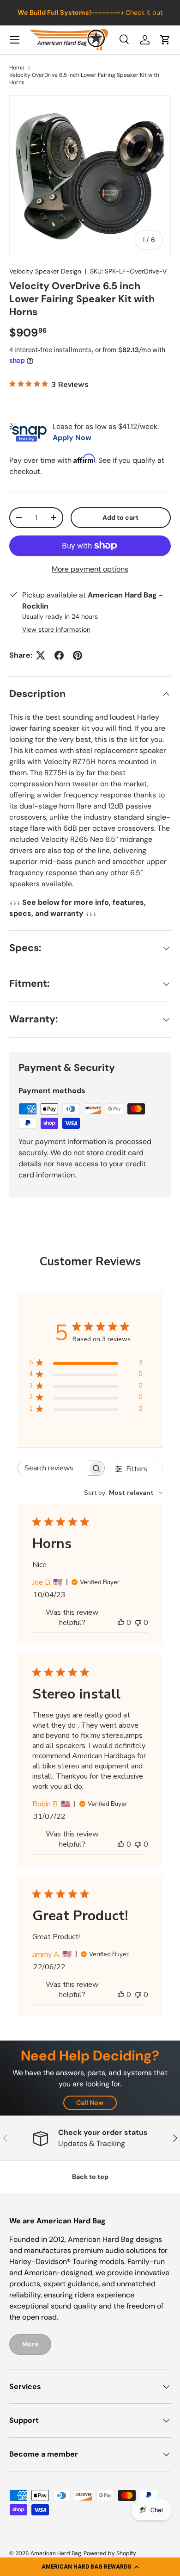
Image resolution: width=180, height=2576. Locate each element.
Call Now (90, 2103)
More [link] (30, 2344)
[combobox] (123, 1493)
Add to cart (120, 517)
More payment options (90, 569)
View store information (56, 629)
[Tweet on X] (41, 655)
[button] (90, 2567)
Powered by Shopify (110, 2553)
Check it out (144, 12)
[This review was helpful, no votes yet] (121, 1623)
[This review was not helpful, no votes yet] (138, 1623)
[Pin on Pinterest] (78, 655)
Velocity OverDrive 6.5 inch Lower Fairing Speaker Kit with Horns (84, 79)
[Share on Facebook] (59, 655)
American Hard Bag (56, 2553)
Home (17, 68)
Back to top (90, 2177)
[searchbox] (53, 1468)
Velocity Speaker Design (45, 271)
